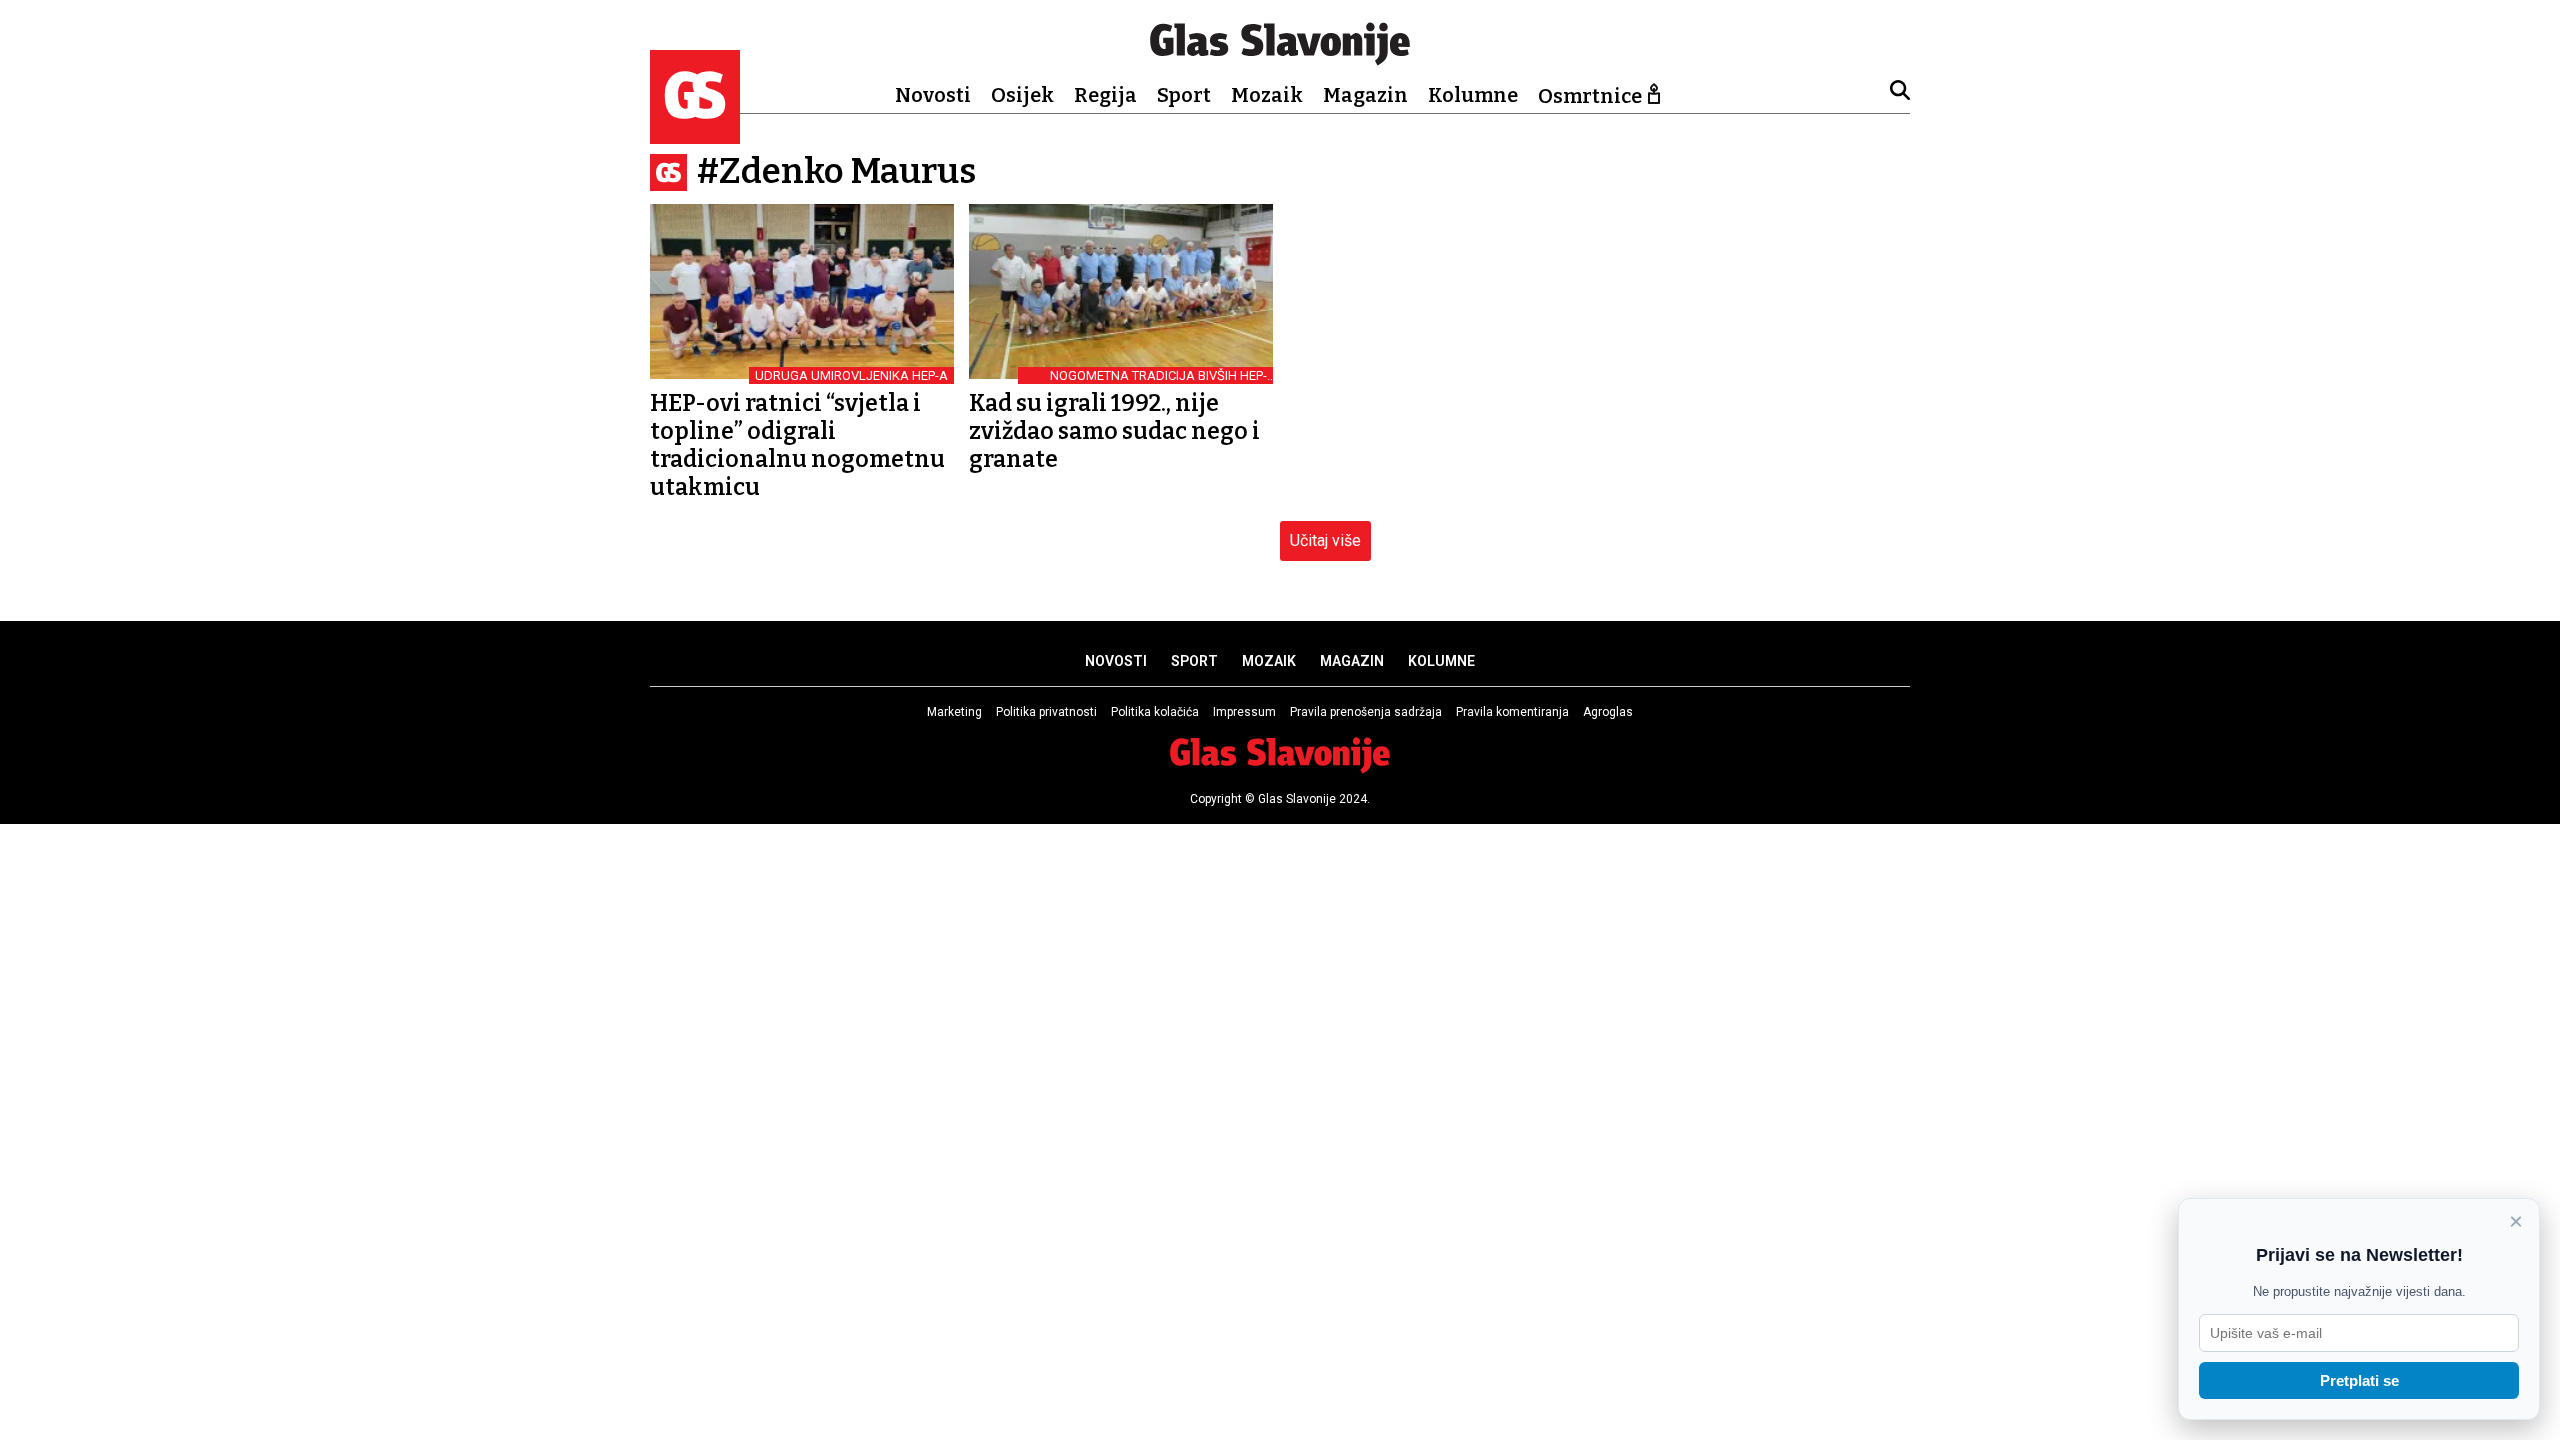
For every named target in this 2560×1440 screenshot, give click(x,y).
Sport (1184, 95)
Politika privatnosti (1046, 712)
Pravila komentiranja (1512, 712)
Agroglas (1608, 712)
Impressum (1244, 712)
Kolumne (1473, 95)
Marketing (954, 712)
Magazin (1365, 95)
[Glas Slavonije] (695, 134)
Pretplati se (2359, 1380)
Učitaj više (1325, 540)
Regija (1105, 95)
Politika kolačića (1155, 712)
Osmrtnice (1590, 96)
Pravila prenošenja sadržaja (1366, 712)
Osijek (1022, 95)
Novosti (933, 95)
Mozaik (1267, 95)
